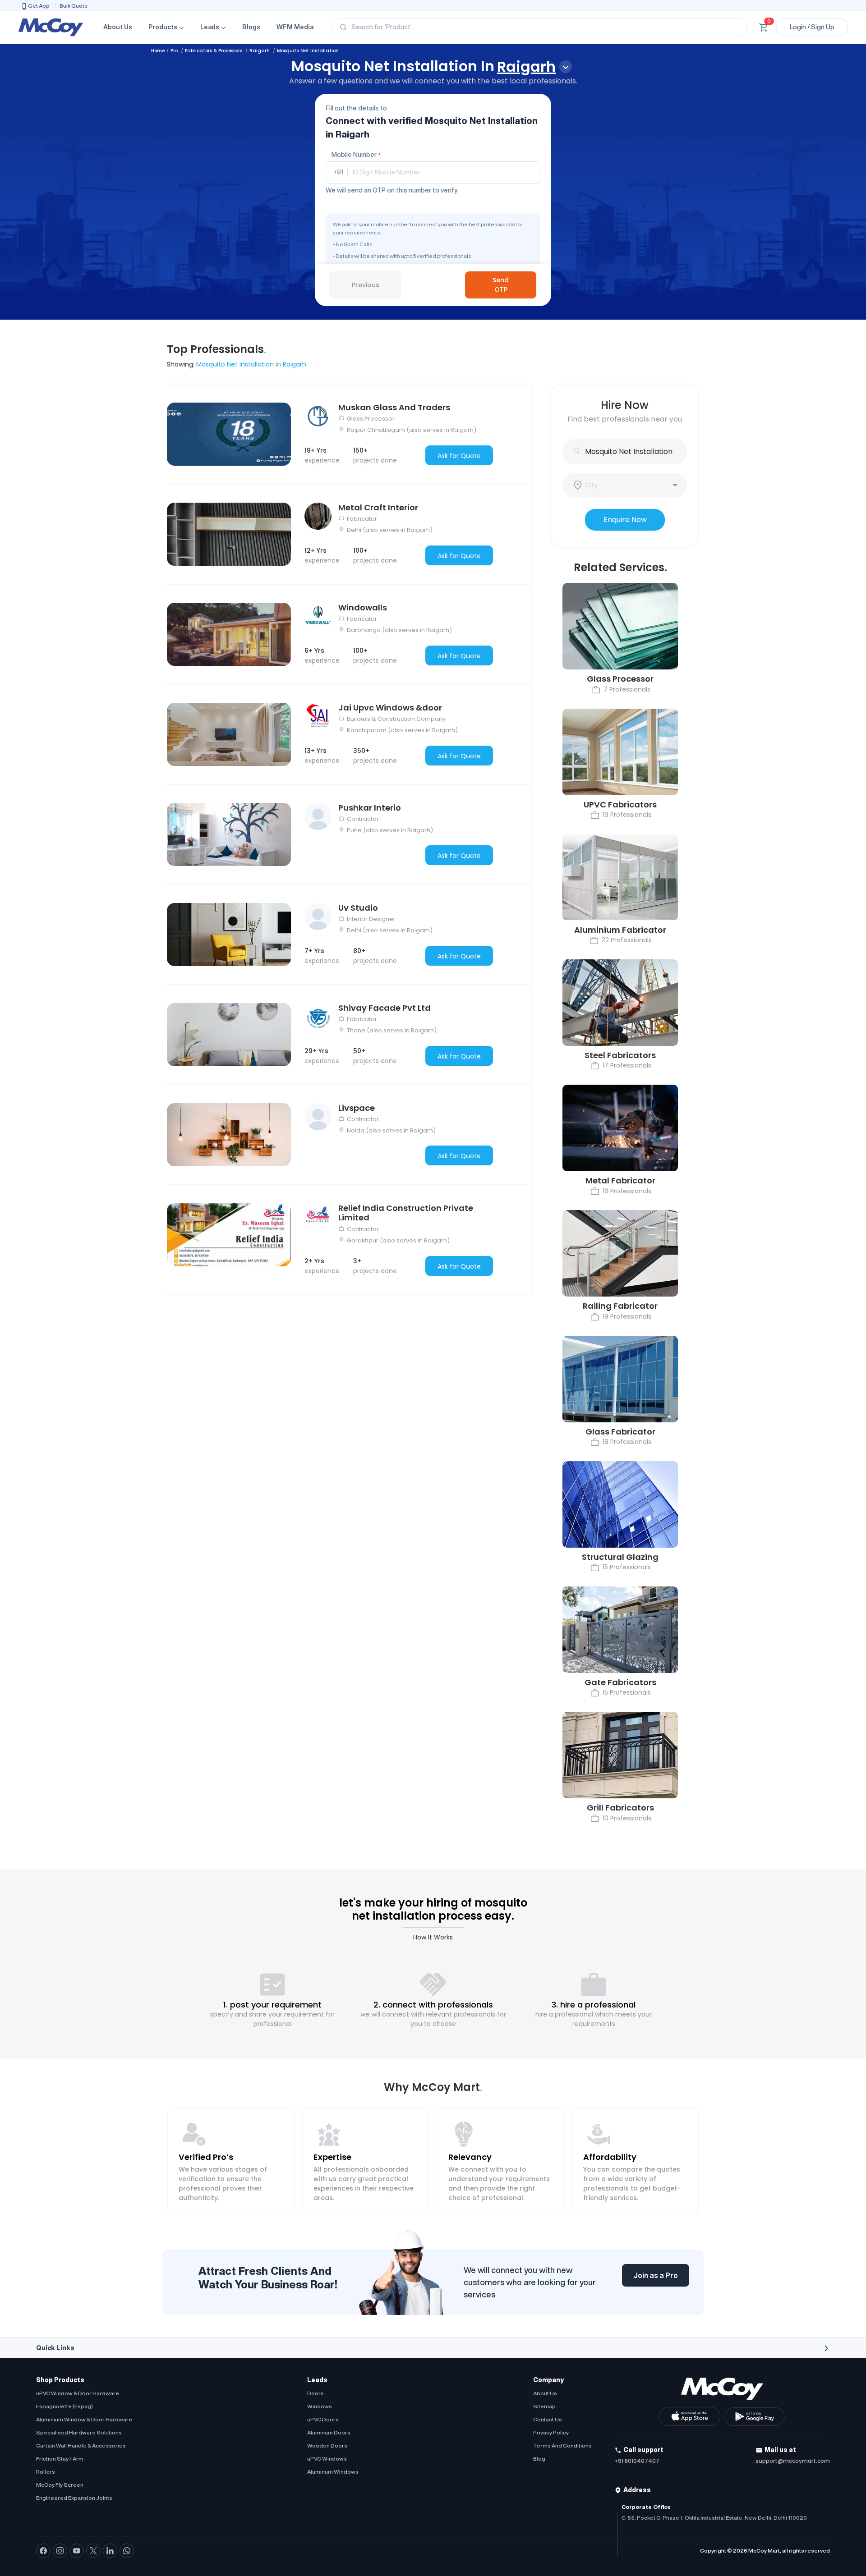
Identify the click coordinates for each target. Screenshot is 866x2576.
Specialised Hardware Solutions (79, 2432)
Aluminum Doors (329, 2432)
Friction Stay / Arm (60, 2459)
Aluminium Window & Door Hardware (84, 2419)
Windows (320, 2406)
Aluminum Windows (333, 2472)
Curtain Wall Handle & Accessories (81, 2445)
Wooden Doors (327, 2445)
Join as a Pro (656, 2275)
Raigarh (260, 51)
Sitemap (544, 2406)
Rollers (46, 2472)
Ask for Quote (459, 456)
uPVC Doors (323, 2419)
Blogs (251, 27)
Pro (175, 51)
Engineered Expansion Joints (74, 2498)
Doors (316, 2393)
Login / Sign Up (812, 27)
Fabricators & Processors (214, 51)
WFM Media (295, 27)
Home (158, 51)
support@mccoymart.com (793, 2461)
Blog (539, 2459)
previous (366, 285)
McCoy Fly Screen (60, 2485)
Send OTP (501, 285)
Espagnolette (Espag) (64, 2406)
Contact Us (548, 2419)
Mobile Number (356, 155)
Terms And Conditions (562, 2445)
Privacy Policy (551, 2432)
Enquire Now (625, 520)
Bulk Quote (74, 6)
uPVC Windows (327, 2459)
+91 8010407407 (637, 2461)
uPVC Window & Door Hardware (78, 2393)
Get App (39, 6)
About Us (118, 27)
